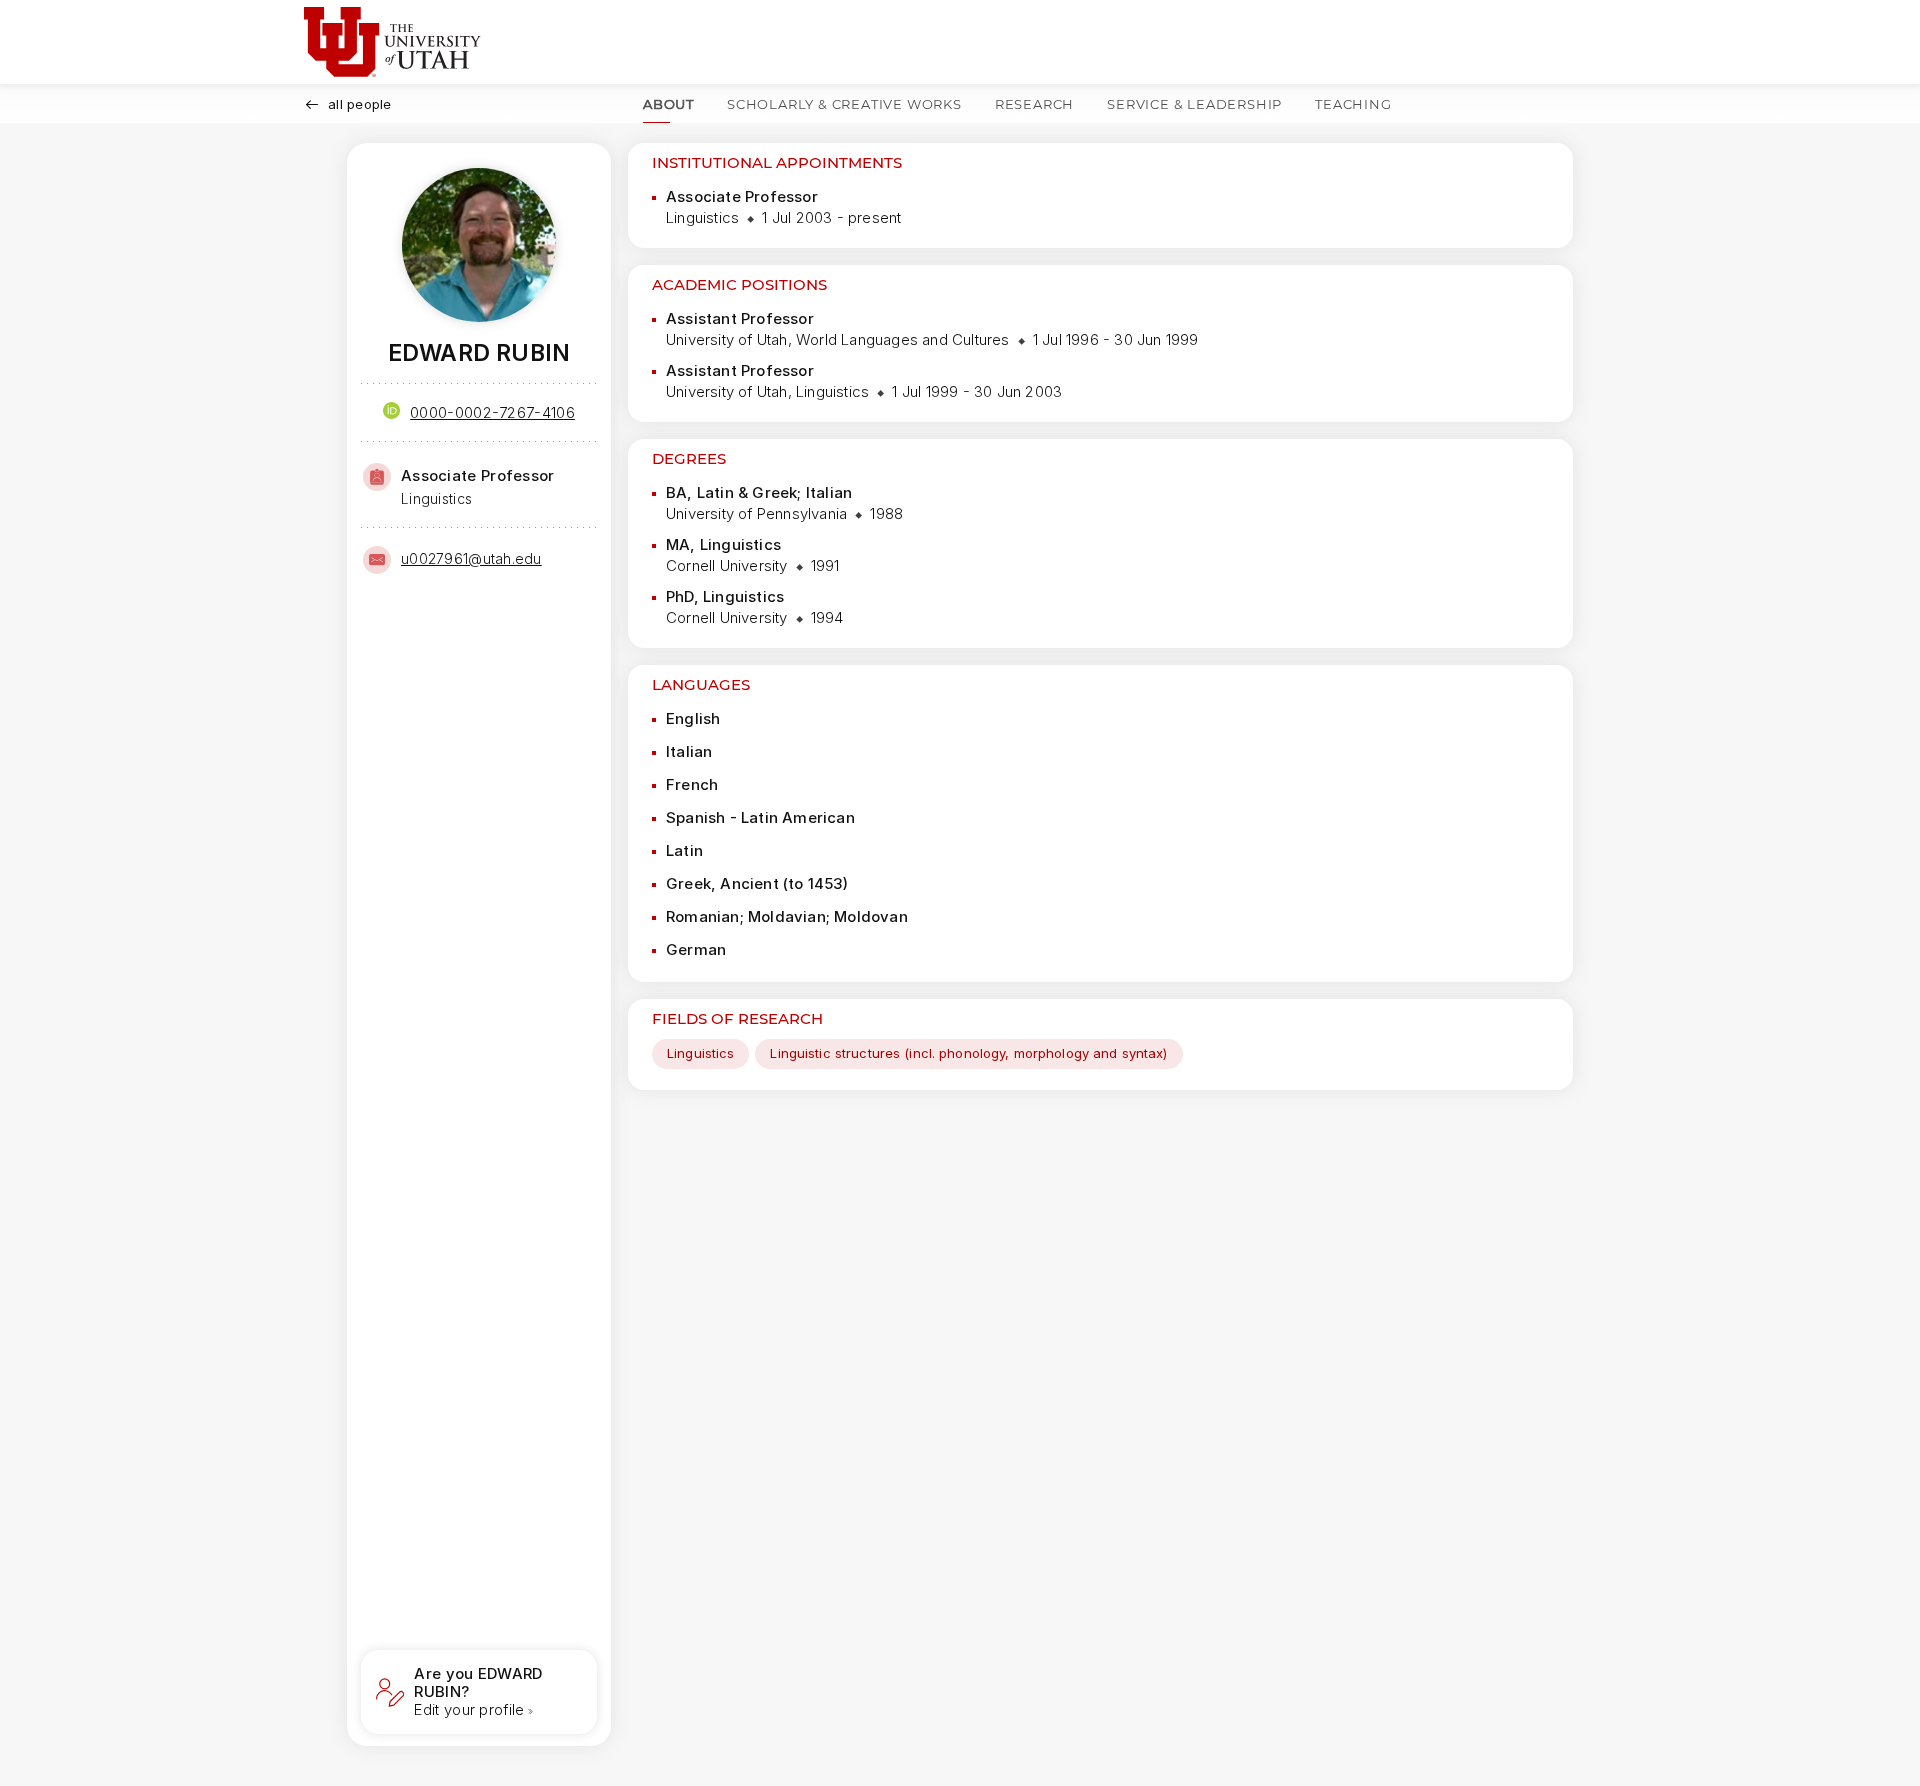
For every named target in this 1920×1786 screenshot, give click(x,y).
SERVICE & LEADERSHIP (1194, 104)
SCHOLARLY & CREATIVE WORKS (844, 104)
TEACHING (1353, 104)
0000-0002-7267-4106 (492, 412)
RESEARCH (1034, 104)
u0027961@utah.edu (471, 558)
